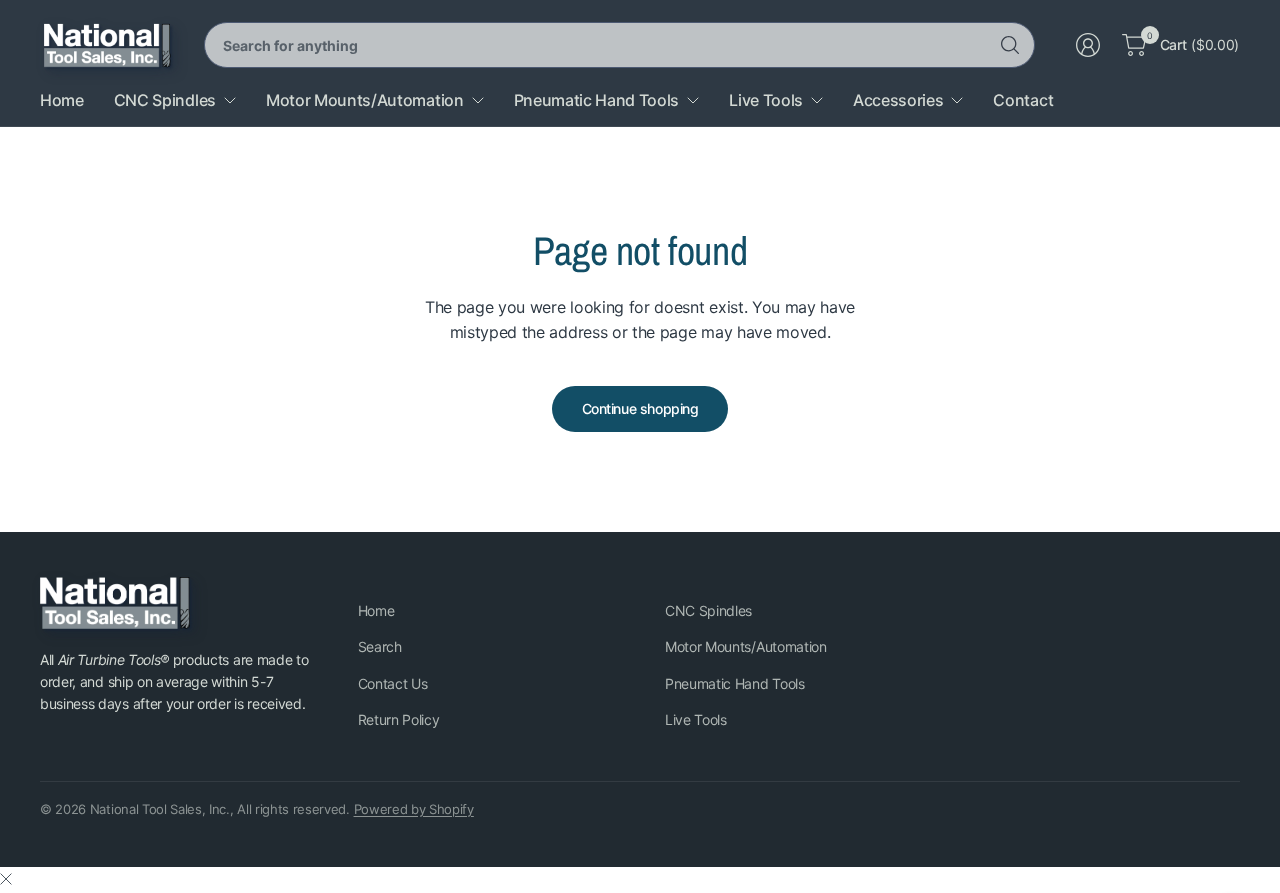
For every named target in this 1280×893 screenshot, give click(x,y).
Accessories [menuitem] (898, 100)
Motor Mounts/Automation (746, 646)
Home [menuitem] (62, 100)
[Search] (1010, 45)
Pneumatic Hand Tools (735, 683)
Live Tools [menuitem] (766, 100)
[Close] (6, 879)
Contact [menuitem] (1023, 100)
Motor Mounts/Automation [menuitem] (365, 100)
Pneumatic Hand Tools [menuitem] (597, 100)
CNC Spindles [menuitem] (165, 100)
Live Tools (696, 719)
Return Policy (399, 719)
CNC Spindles (708, 610)
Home (376, 610)
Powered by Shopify (414, 809)
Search (380, 646)
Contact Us (393, 683)
